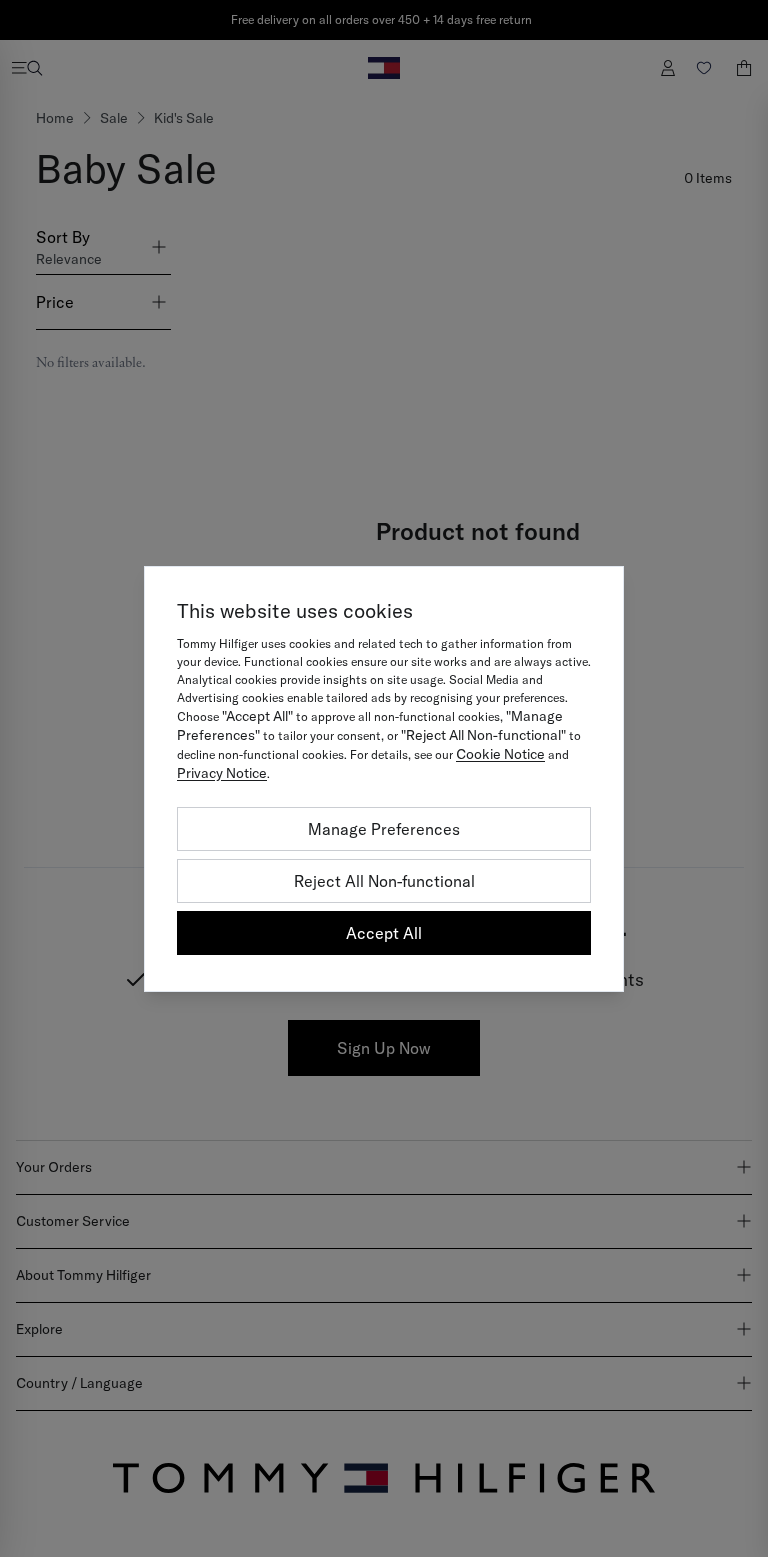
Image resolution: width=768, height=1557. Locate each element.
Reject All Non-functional (384, 881)
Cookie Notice (500, 754)
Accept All (384, 933)
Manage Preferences (384, 829)
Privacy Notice (222, 773)
